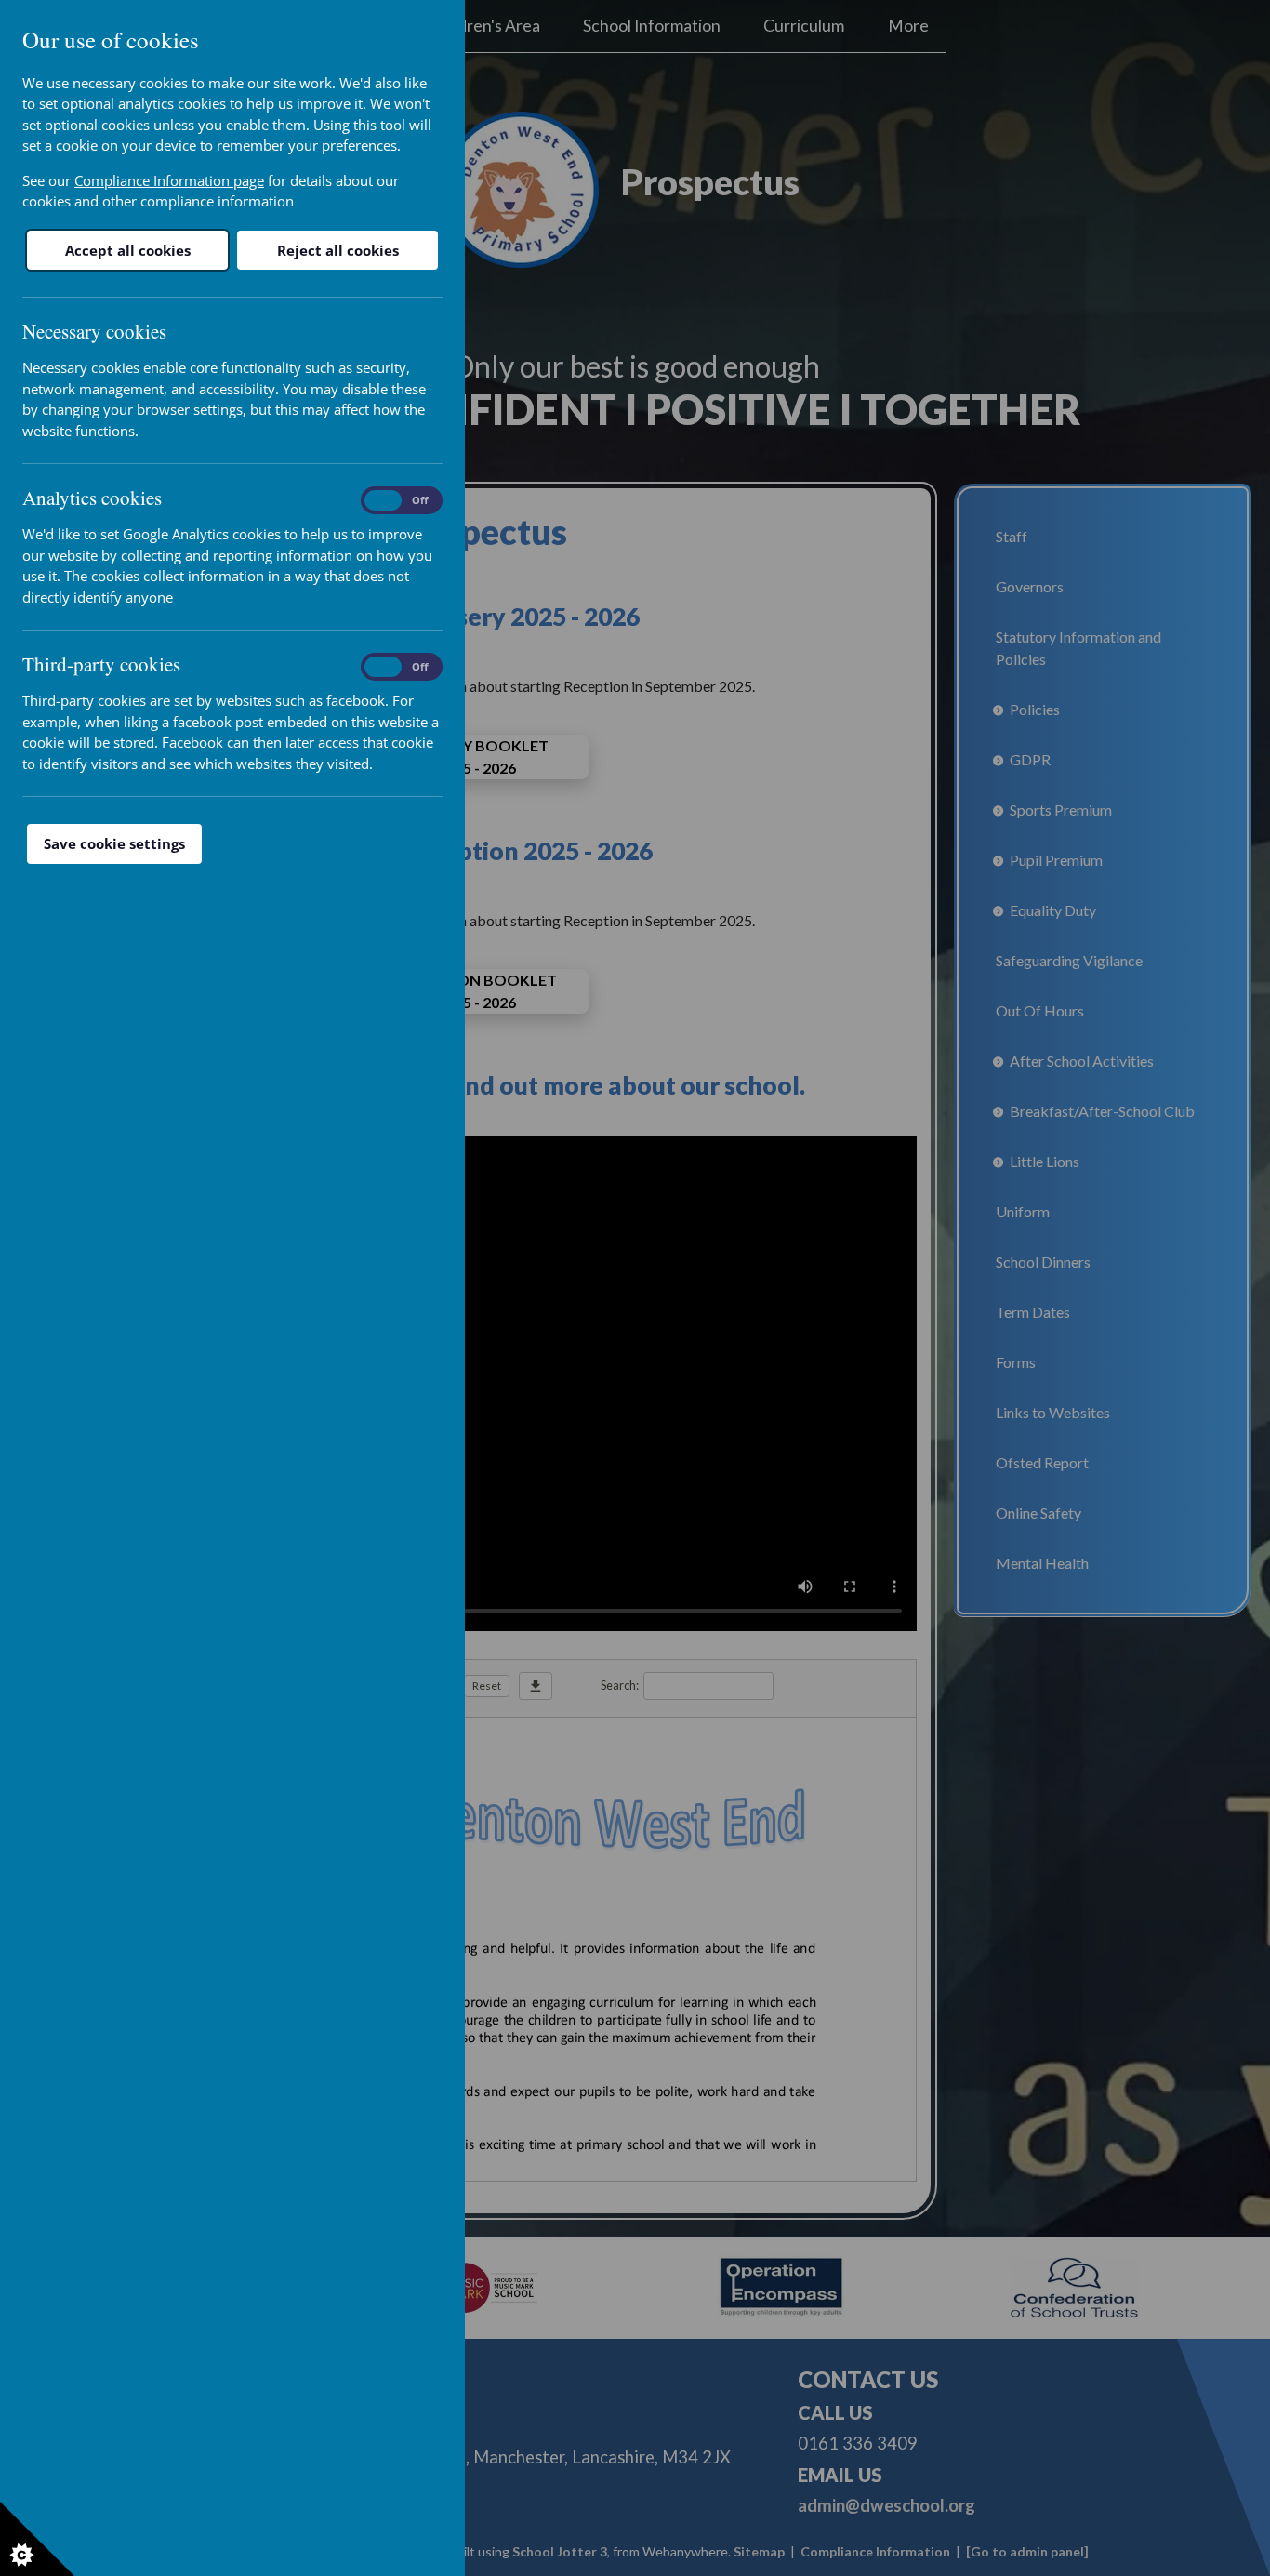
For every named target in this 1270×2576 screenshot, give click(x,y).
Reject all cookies (338, 250)
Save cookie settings (114, 843)
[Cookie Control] (37, 2539)
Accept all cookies (128, 250)
